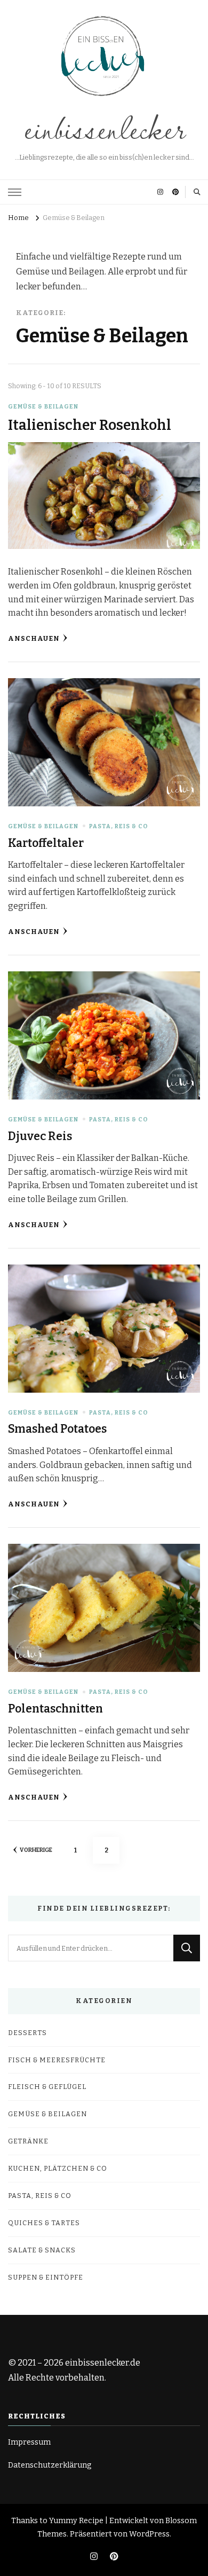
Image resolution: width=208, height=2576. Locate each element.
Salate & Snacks (42, 2250)
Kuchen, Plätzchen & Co (58, 2168)
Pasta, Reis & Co (119, 826)
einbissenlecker (104, 127)
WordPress (149, 2534)
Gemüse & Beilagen (43, 407)
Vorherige (36, 1850)
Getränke (28, 2141)
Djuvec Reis (40, 1136)
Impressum (29, 2442)
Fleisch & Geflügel (47, 2087)
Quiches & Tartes (44, 2223)
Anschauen (34, 638)
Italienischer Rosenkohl (90, 425)
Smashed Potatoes (57, 1429)
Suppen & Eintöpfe (46, 2277)
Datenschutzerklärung (50, 2465)
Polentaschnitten (55, 1709)
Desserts (27, 2033)
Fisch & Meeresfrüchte (57, 2060)
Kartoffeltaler (46, 843)
